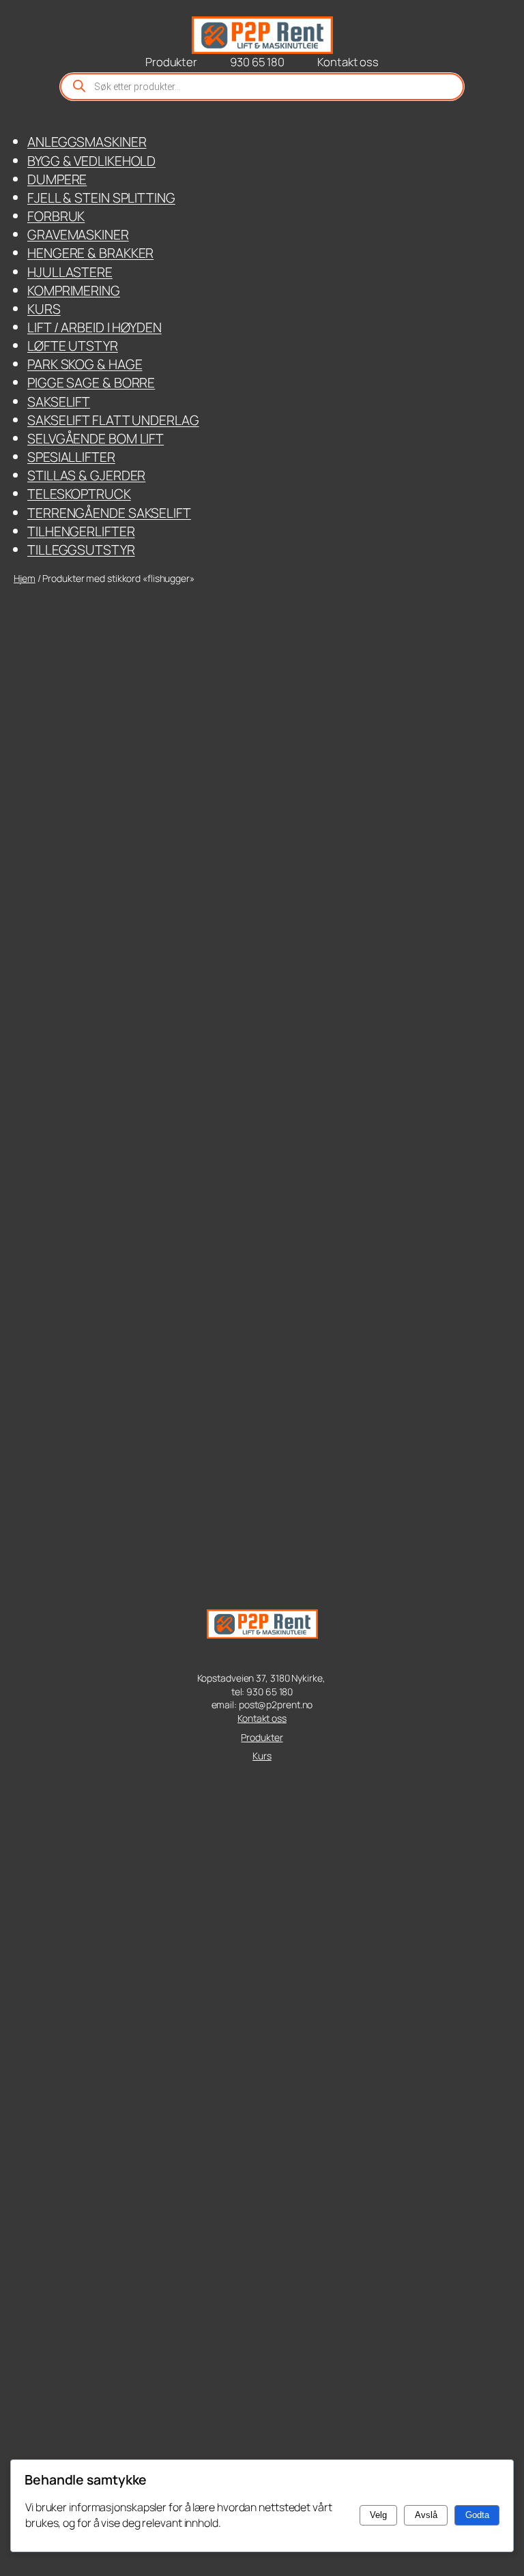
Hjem (25, 578)
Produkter (262, 1737)
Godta (477, 2515)
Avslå (426, 2515)
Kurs (262, 1756)
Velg (378, 2515)
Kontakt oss (262, 1718)
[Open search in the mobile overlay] (262, 87)
